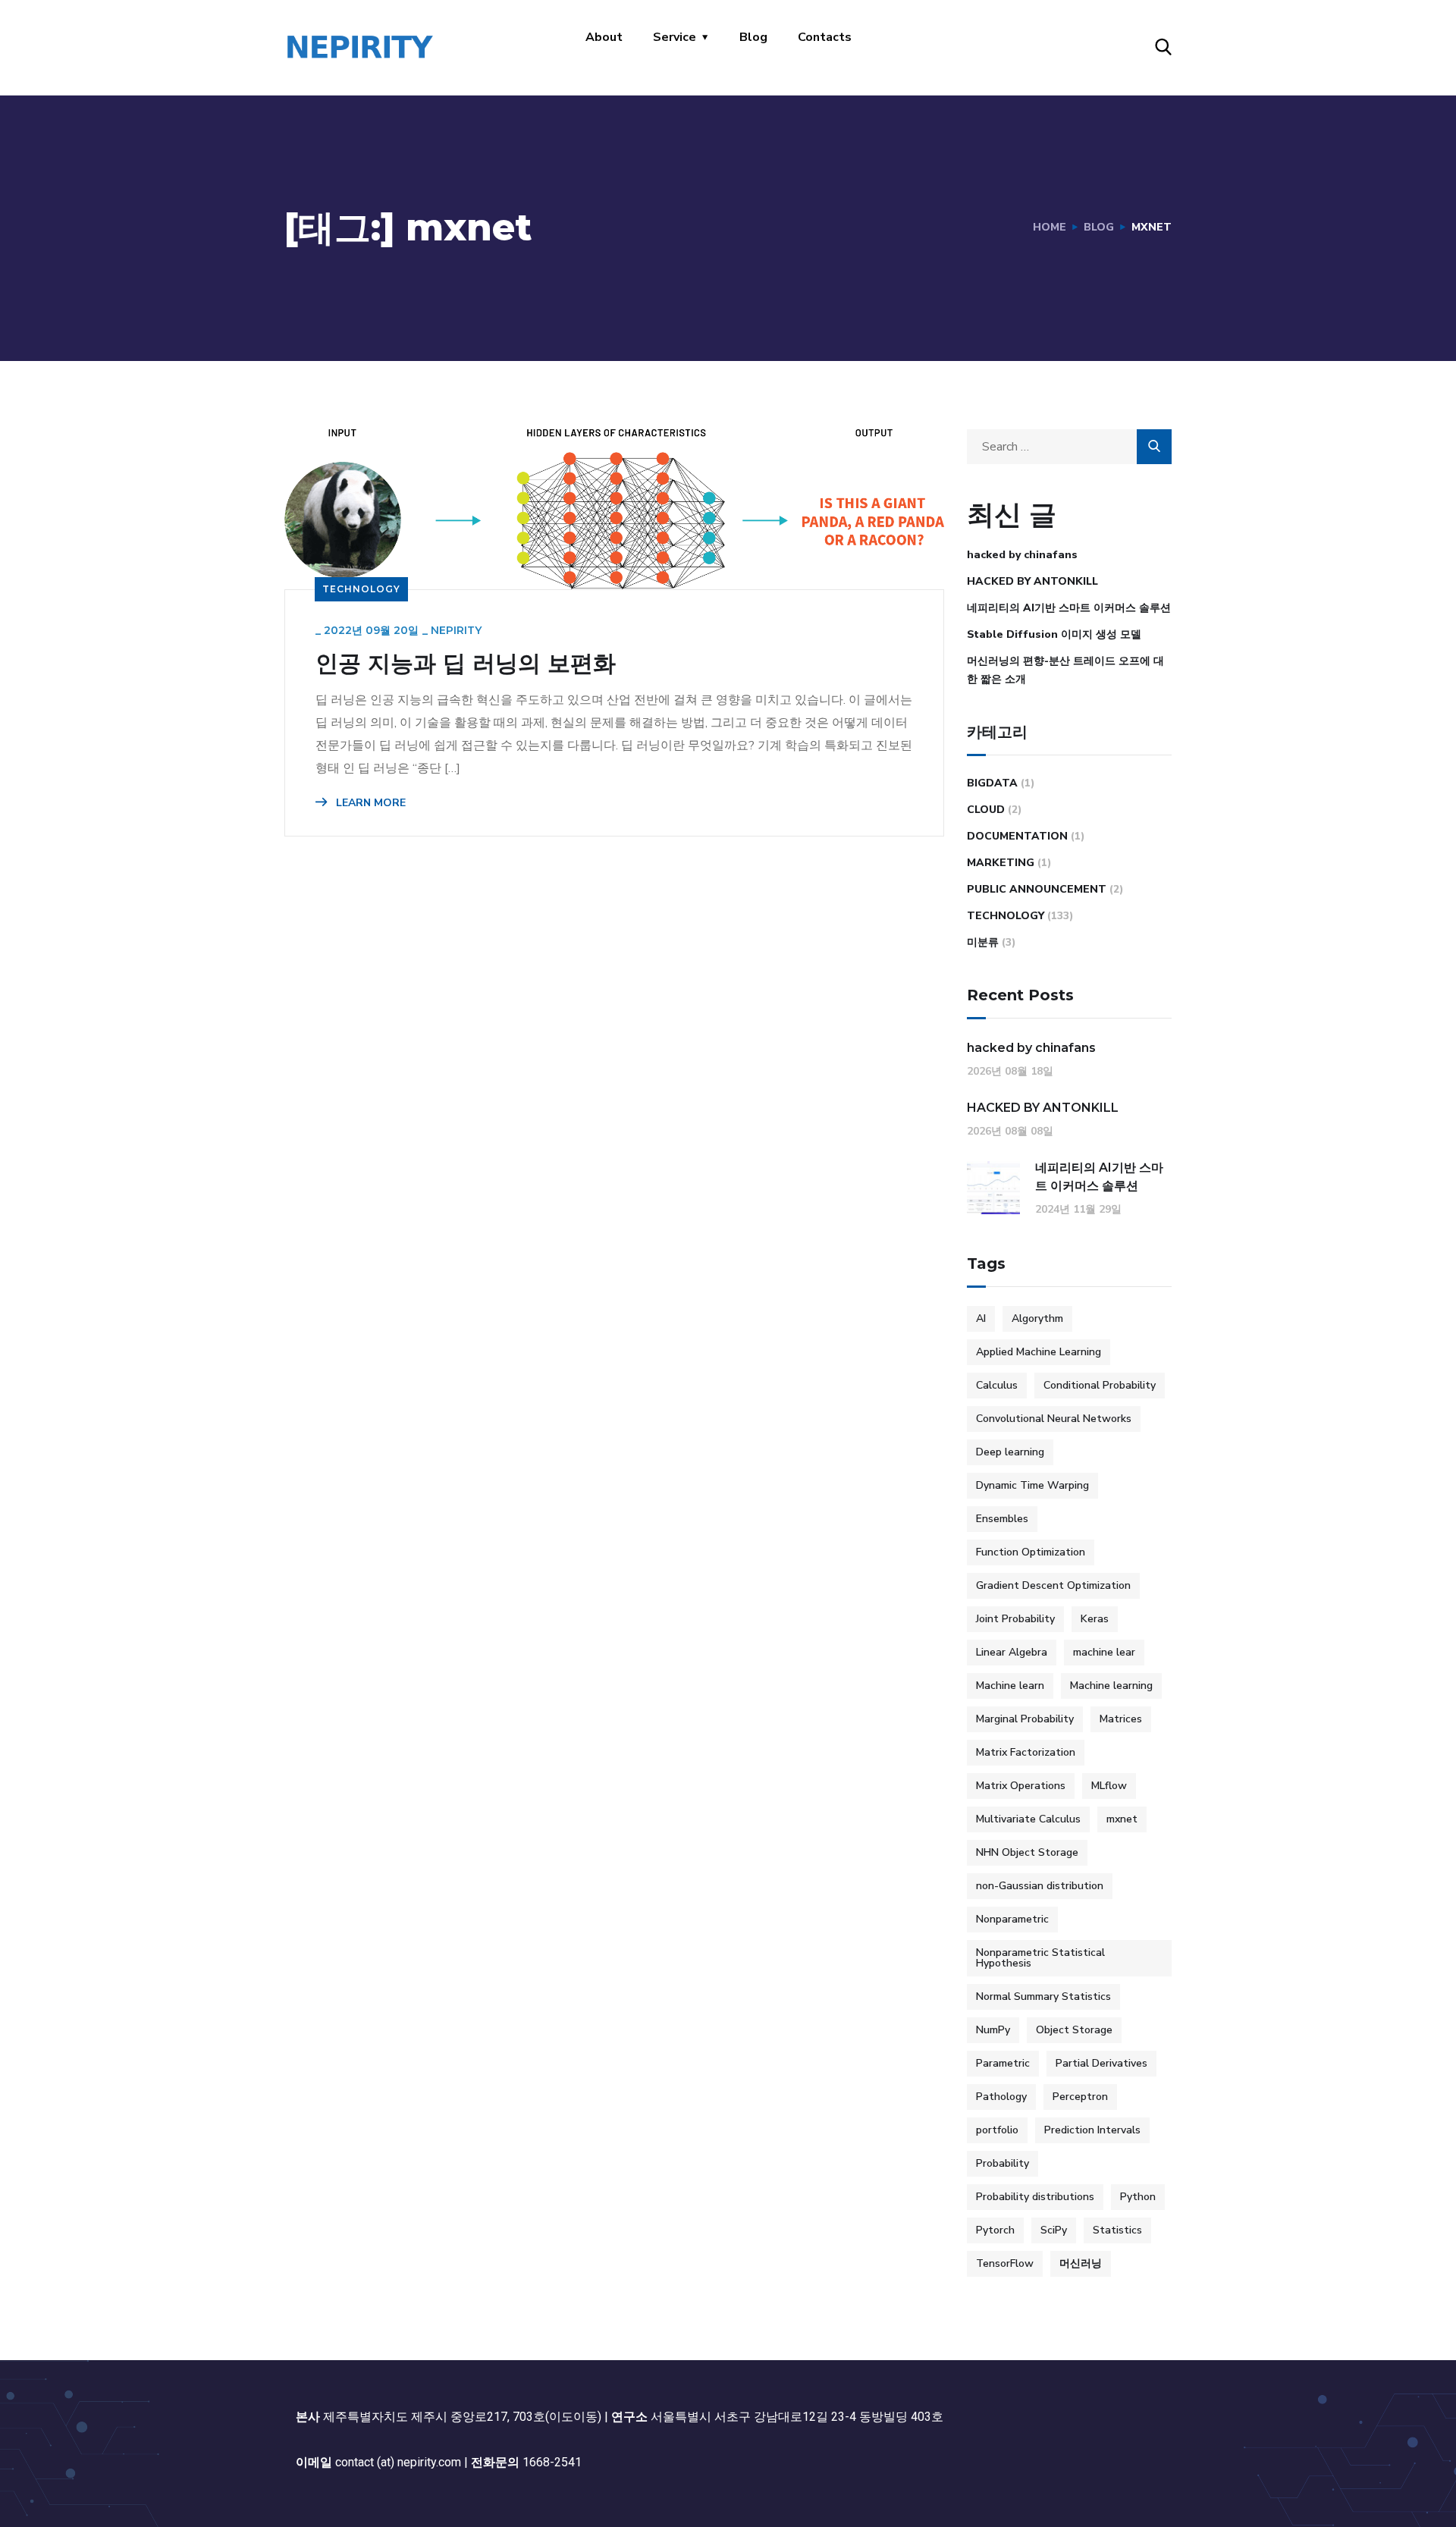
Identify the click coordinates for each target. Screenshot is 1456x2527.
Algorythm (1037, 1318)
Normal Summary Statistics (1043, 1996)
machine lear (1104, 1652)
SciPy (1054, 2230)
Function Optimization (1031, 1552)
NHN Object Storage (1027, 1852)
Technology (361, 589)
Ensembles (1002, 1519)
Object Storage (1074, 2030)
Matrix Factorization (1026, 1752)
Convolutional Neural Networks (1054, 1419)
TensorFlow (1005, 2263)
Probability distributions (1035, 2197)
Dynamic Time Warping (1032, 1485)
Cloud (986, 810)
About (604, 37)
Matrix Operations (1021, 1786)
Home (1050, 227)
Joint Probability (1015, 1619)
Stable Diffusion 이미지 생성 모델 (1054, 634)
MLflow (1109, 1786)
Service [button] (675, 37)
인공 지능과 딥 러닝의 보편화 (466, 664)
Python (1138, 2197)
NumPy (993, 2030)
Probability (1003, 2163)
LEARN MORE (369, 803)
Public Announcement (1037, 889)
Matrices (1121, 1719)
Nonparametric (1012, 1919)
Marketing (1001, 863)
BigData (992, 783)
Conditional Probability (1100, 1385)
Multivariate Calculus (1028, 1819)
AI (981, 1318)
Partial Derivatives (1101, 2063)
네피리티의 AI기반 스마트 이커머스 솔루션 (1069, 608)
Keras (1095, 1619)
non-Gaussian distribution (1040, 1886)
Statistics (1117, 2230)
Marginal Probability (1025, 1719)
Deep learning (1010, 1452)
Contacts (825, 37)
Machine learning (1111, 1686)
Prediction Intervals (1092, 2130)
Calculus (997, 1385)
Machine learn (1010, 1686)
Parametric (1003, 2063)
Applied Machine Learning (1039, 1352)
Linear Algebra (1012, 1652)
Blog (753, 37)
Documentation (1017, 836)
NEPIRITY (456, 630)
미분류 (983, 942)
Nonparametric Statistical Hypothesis (1040, 1958)
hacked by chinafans (1022, 555)
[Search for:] (1069, 447)
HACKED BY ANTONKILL (1032, 581)
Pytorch (995, 2230)
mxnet (1122, 1819)
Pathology (1001, 2097)
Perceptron (1080, 2097)
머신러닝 (1081, 2263)
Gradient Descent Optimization (1053, 1585)
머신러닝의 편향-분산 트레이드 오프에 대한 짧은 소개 (1065, 670)
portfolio (997, 2130)
